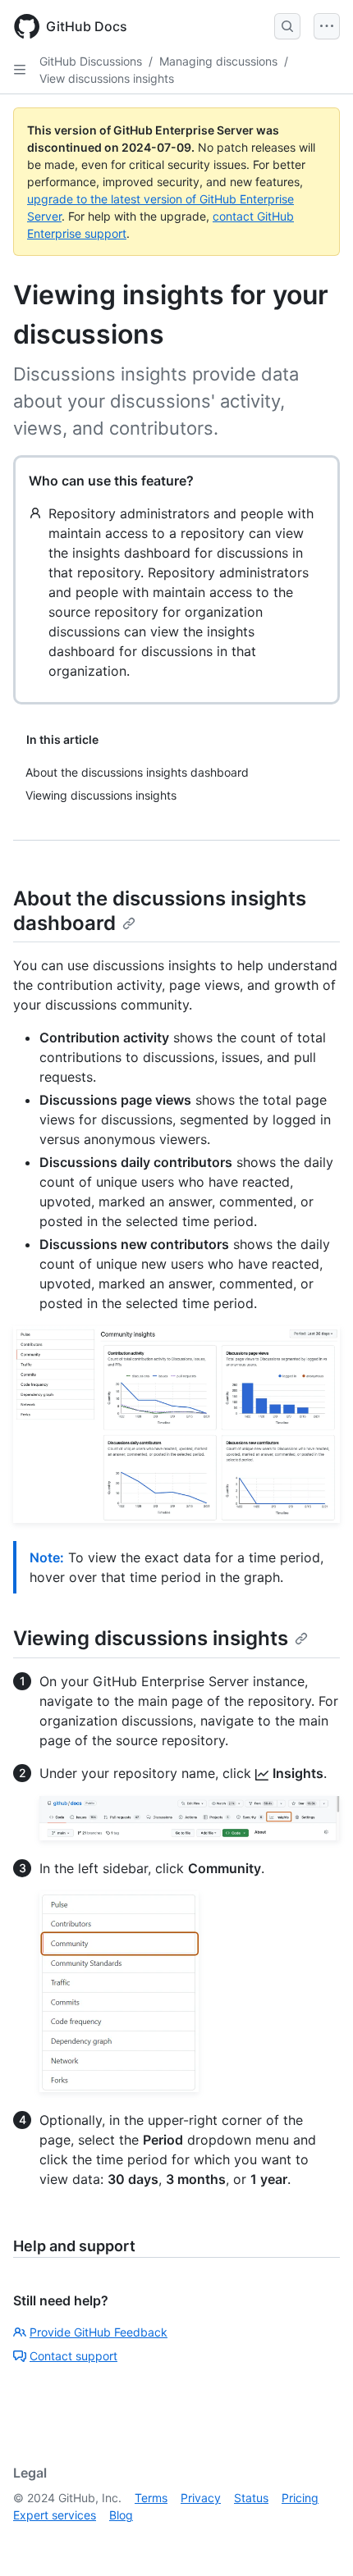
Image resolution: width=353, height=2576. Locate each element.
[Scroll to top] (317, 2540)
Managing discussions (218, 61)
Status (251, 2498)
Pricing (300, 2498)
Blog (121, 2515)
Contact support (73, 2356)
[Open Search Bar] (287, 26)
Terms (151, 2498)
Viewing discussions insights (151, 1638)
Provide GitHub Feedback (99, 2332)
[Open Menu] (327, 26)
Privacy (201, 2498)
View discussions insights (107, 78)
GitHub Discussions (91, 61)
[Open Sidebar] (20, 70)
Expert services (55, 2515)
